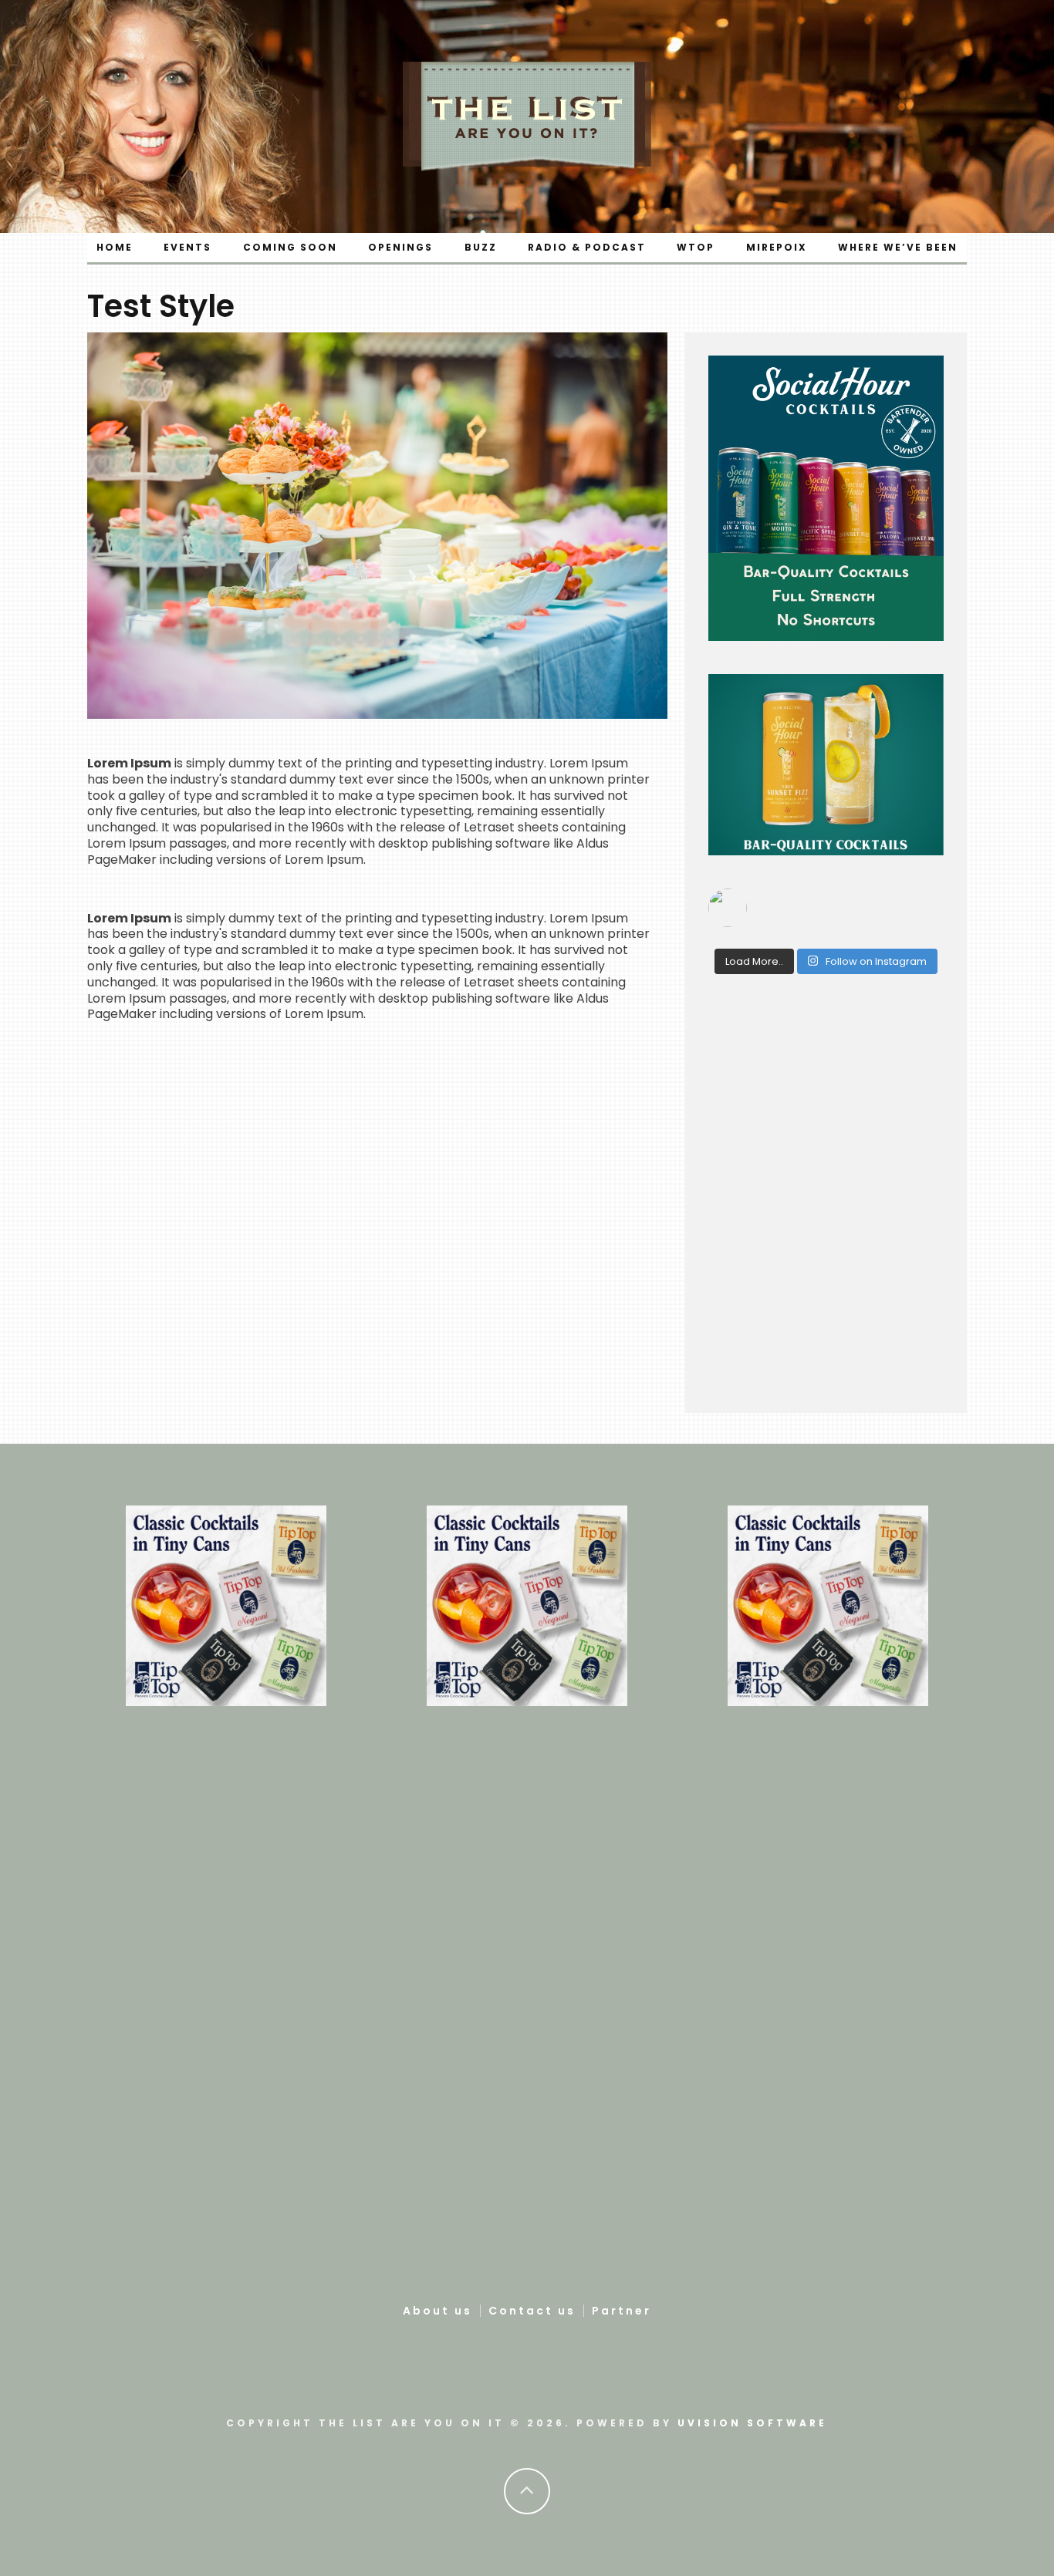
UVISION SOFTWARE (752, 2423)
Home (115, 247)
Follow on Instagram (875, 961)
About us (437, 2311)
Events (187, 247)
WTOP (696, 247)
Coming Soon (290, 247)
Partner (622, 2311)
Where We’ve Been (898, 247)
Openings (400, 247)
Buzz (481, 247)
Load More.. (754, 961)
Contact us (532, 2311)
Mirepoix (777, 247)
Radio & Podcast (587, 247)
